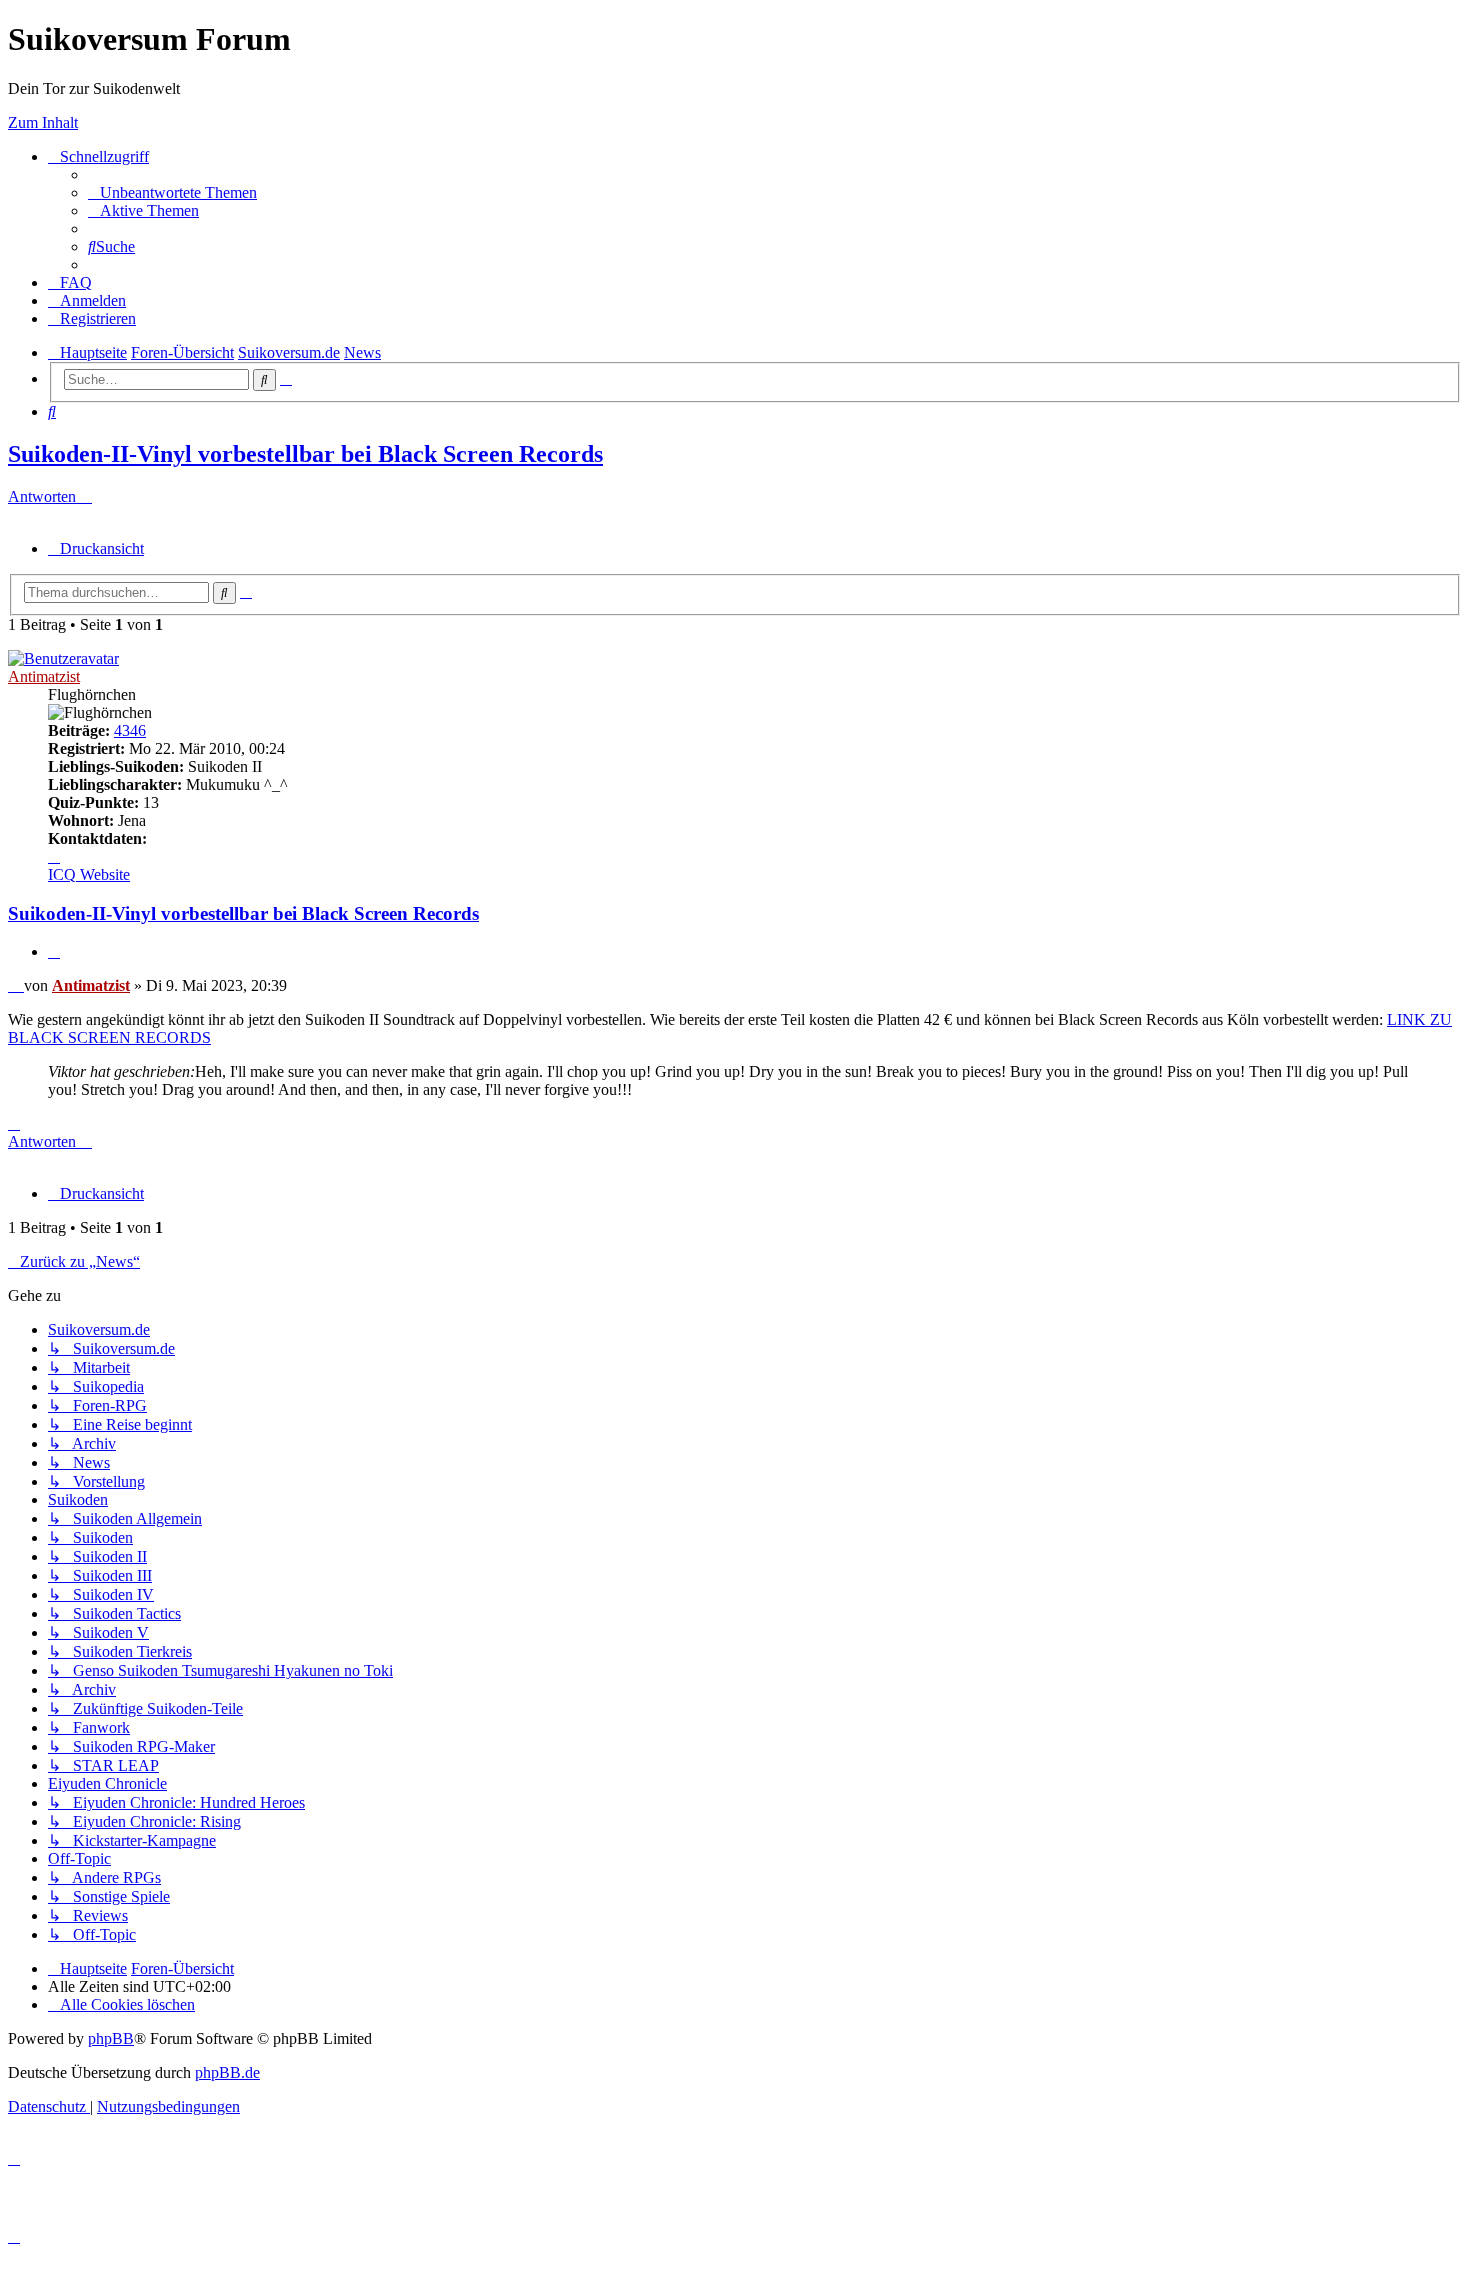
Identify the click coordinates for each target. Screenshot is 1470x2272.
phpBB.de (227, 2072)
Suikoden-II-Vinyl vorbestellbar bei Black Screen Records (305, 454)
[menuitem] (172, 192)
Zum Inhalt (43, 122)
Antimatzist (44, 676)
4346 (130, 730)
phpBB (111, 2038)
